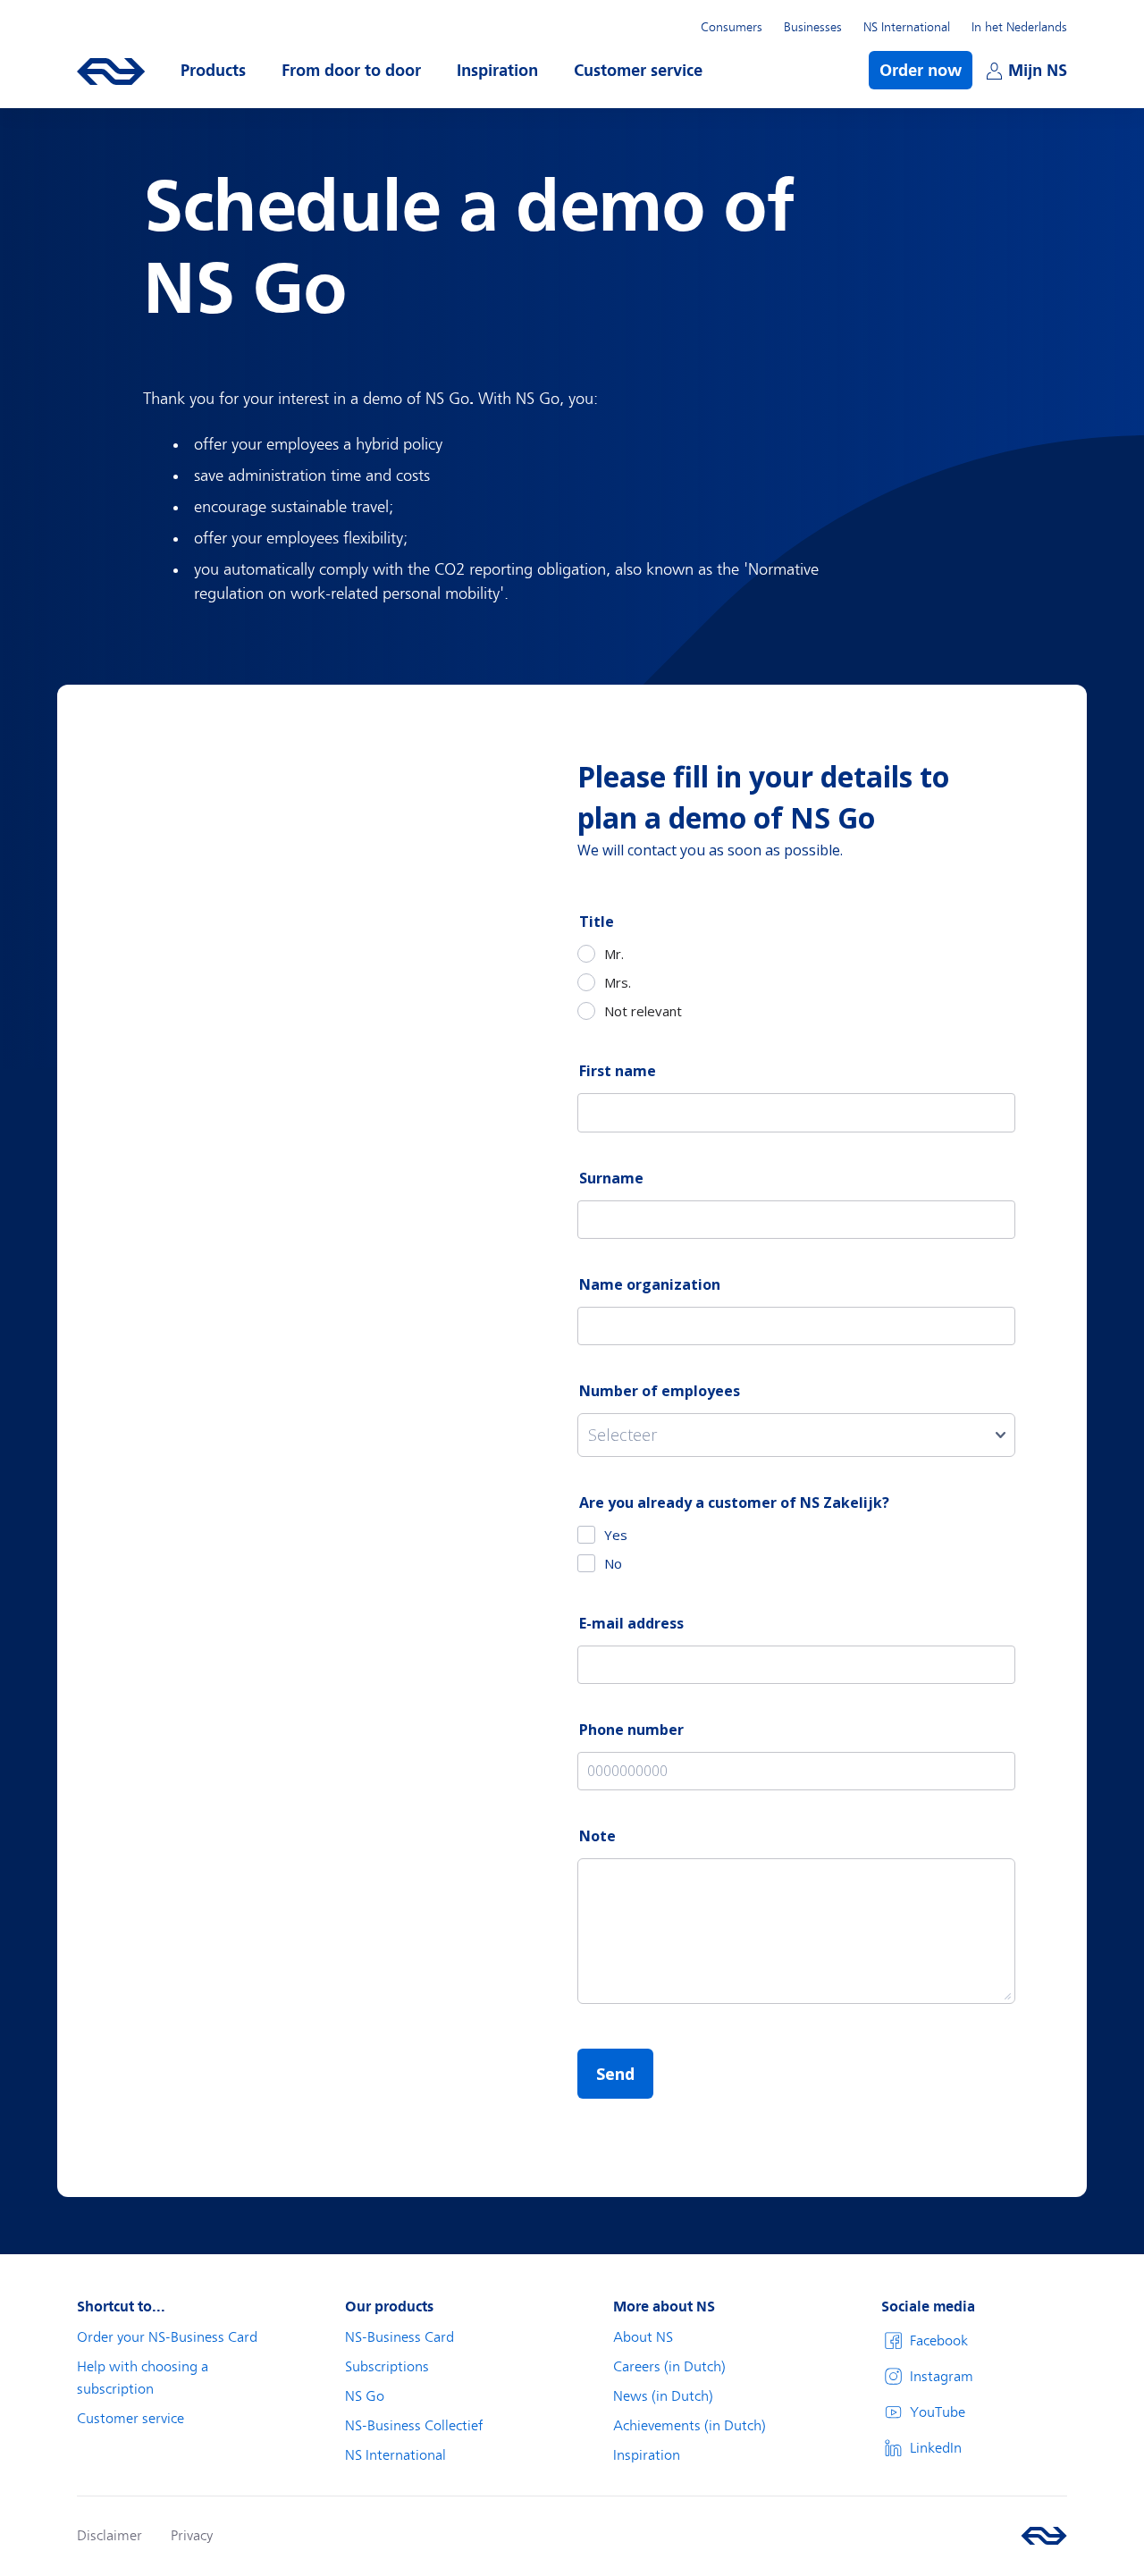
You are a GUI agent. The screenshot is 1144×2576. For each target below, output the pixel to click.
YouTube (938, 2412)
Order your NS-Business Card (167, 2337)
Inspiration (647, 2455)
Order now (921, 70)
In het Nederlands (1019, 27)
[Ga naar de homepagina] (1044, 2536)
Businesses (813, 27)
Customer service (130, 2419)
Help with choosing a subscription (143, 2378)
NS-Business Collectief (414, 2426)
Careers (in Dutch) (669, 2367)
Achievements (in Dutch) (690, 2426)
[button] (213, 70)
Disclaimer (109, 2536)
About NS (643, 2337)
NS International (907, 27)
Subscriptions (387, 2367)
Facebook (939, 2341)
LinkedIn (936, 2448)
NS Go (365, 2396)
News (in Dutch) (663, 2396)
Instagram (942, 2377)
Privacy (192, 2536)
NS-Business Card (400, 2337)
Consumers (732, 27)
